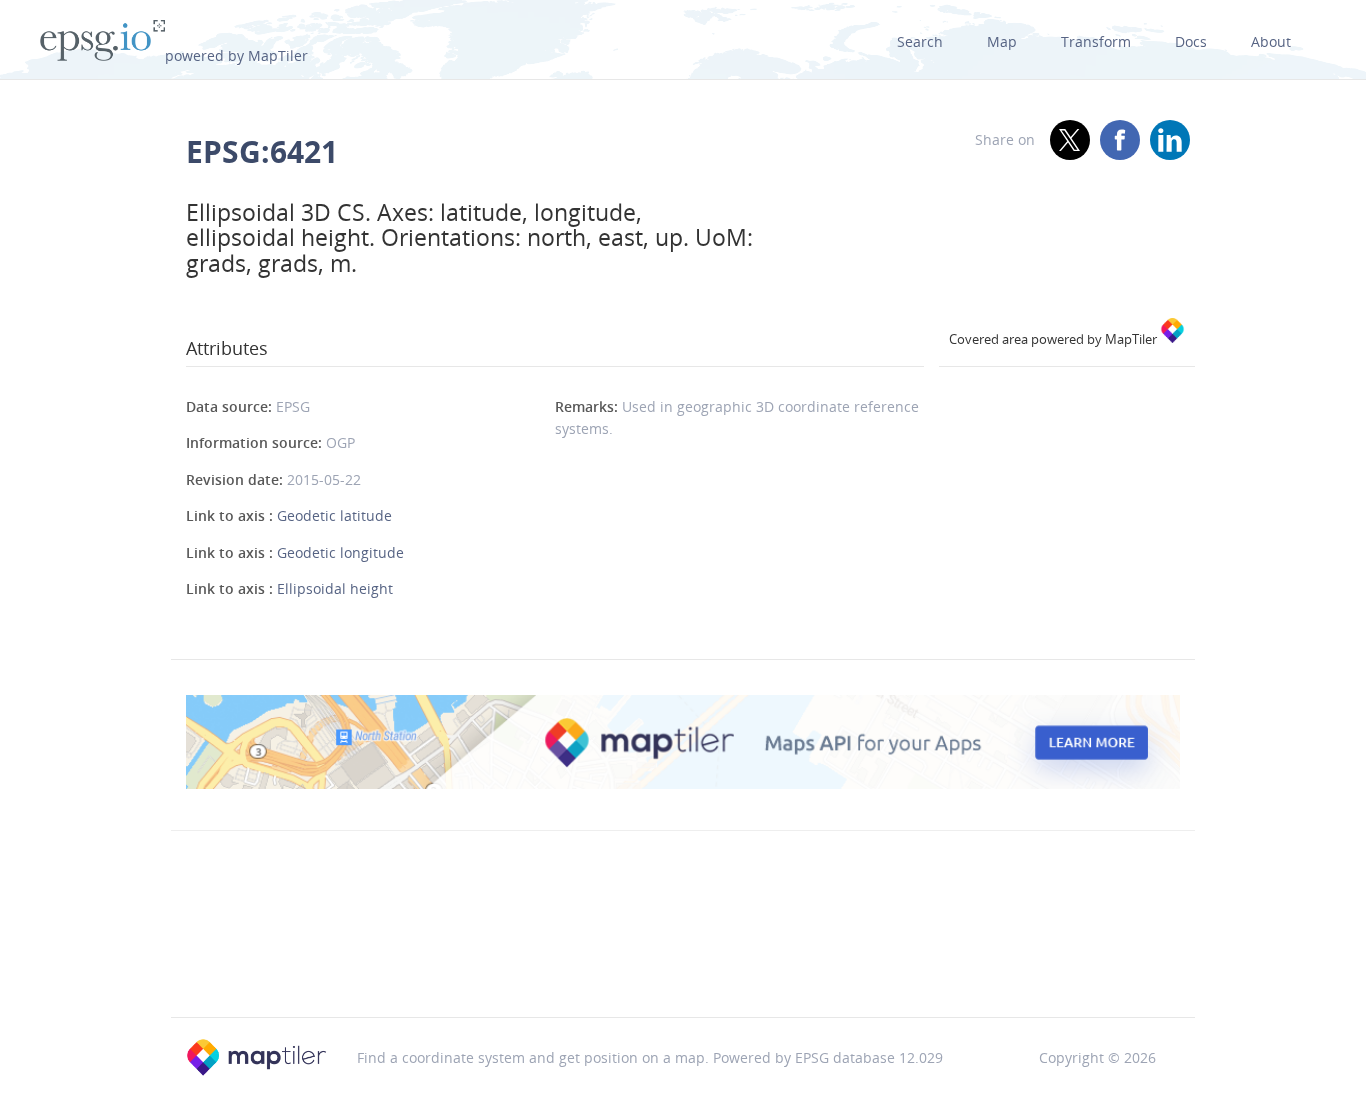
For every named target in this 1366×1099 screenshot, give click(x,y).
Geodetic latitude (334, 515)
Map (1002, 41)
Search (920, 41)
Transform (1096, 41)
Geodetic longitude (340, 552)
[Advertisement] (683, 966)
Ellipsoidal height (335, 588)
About (1271, 41)
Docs (1191, 41)
